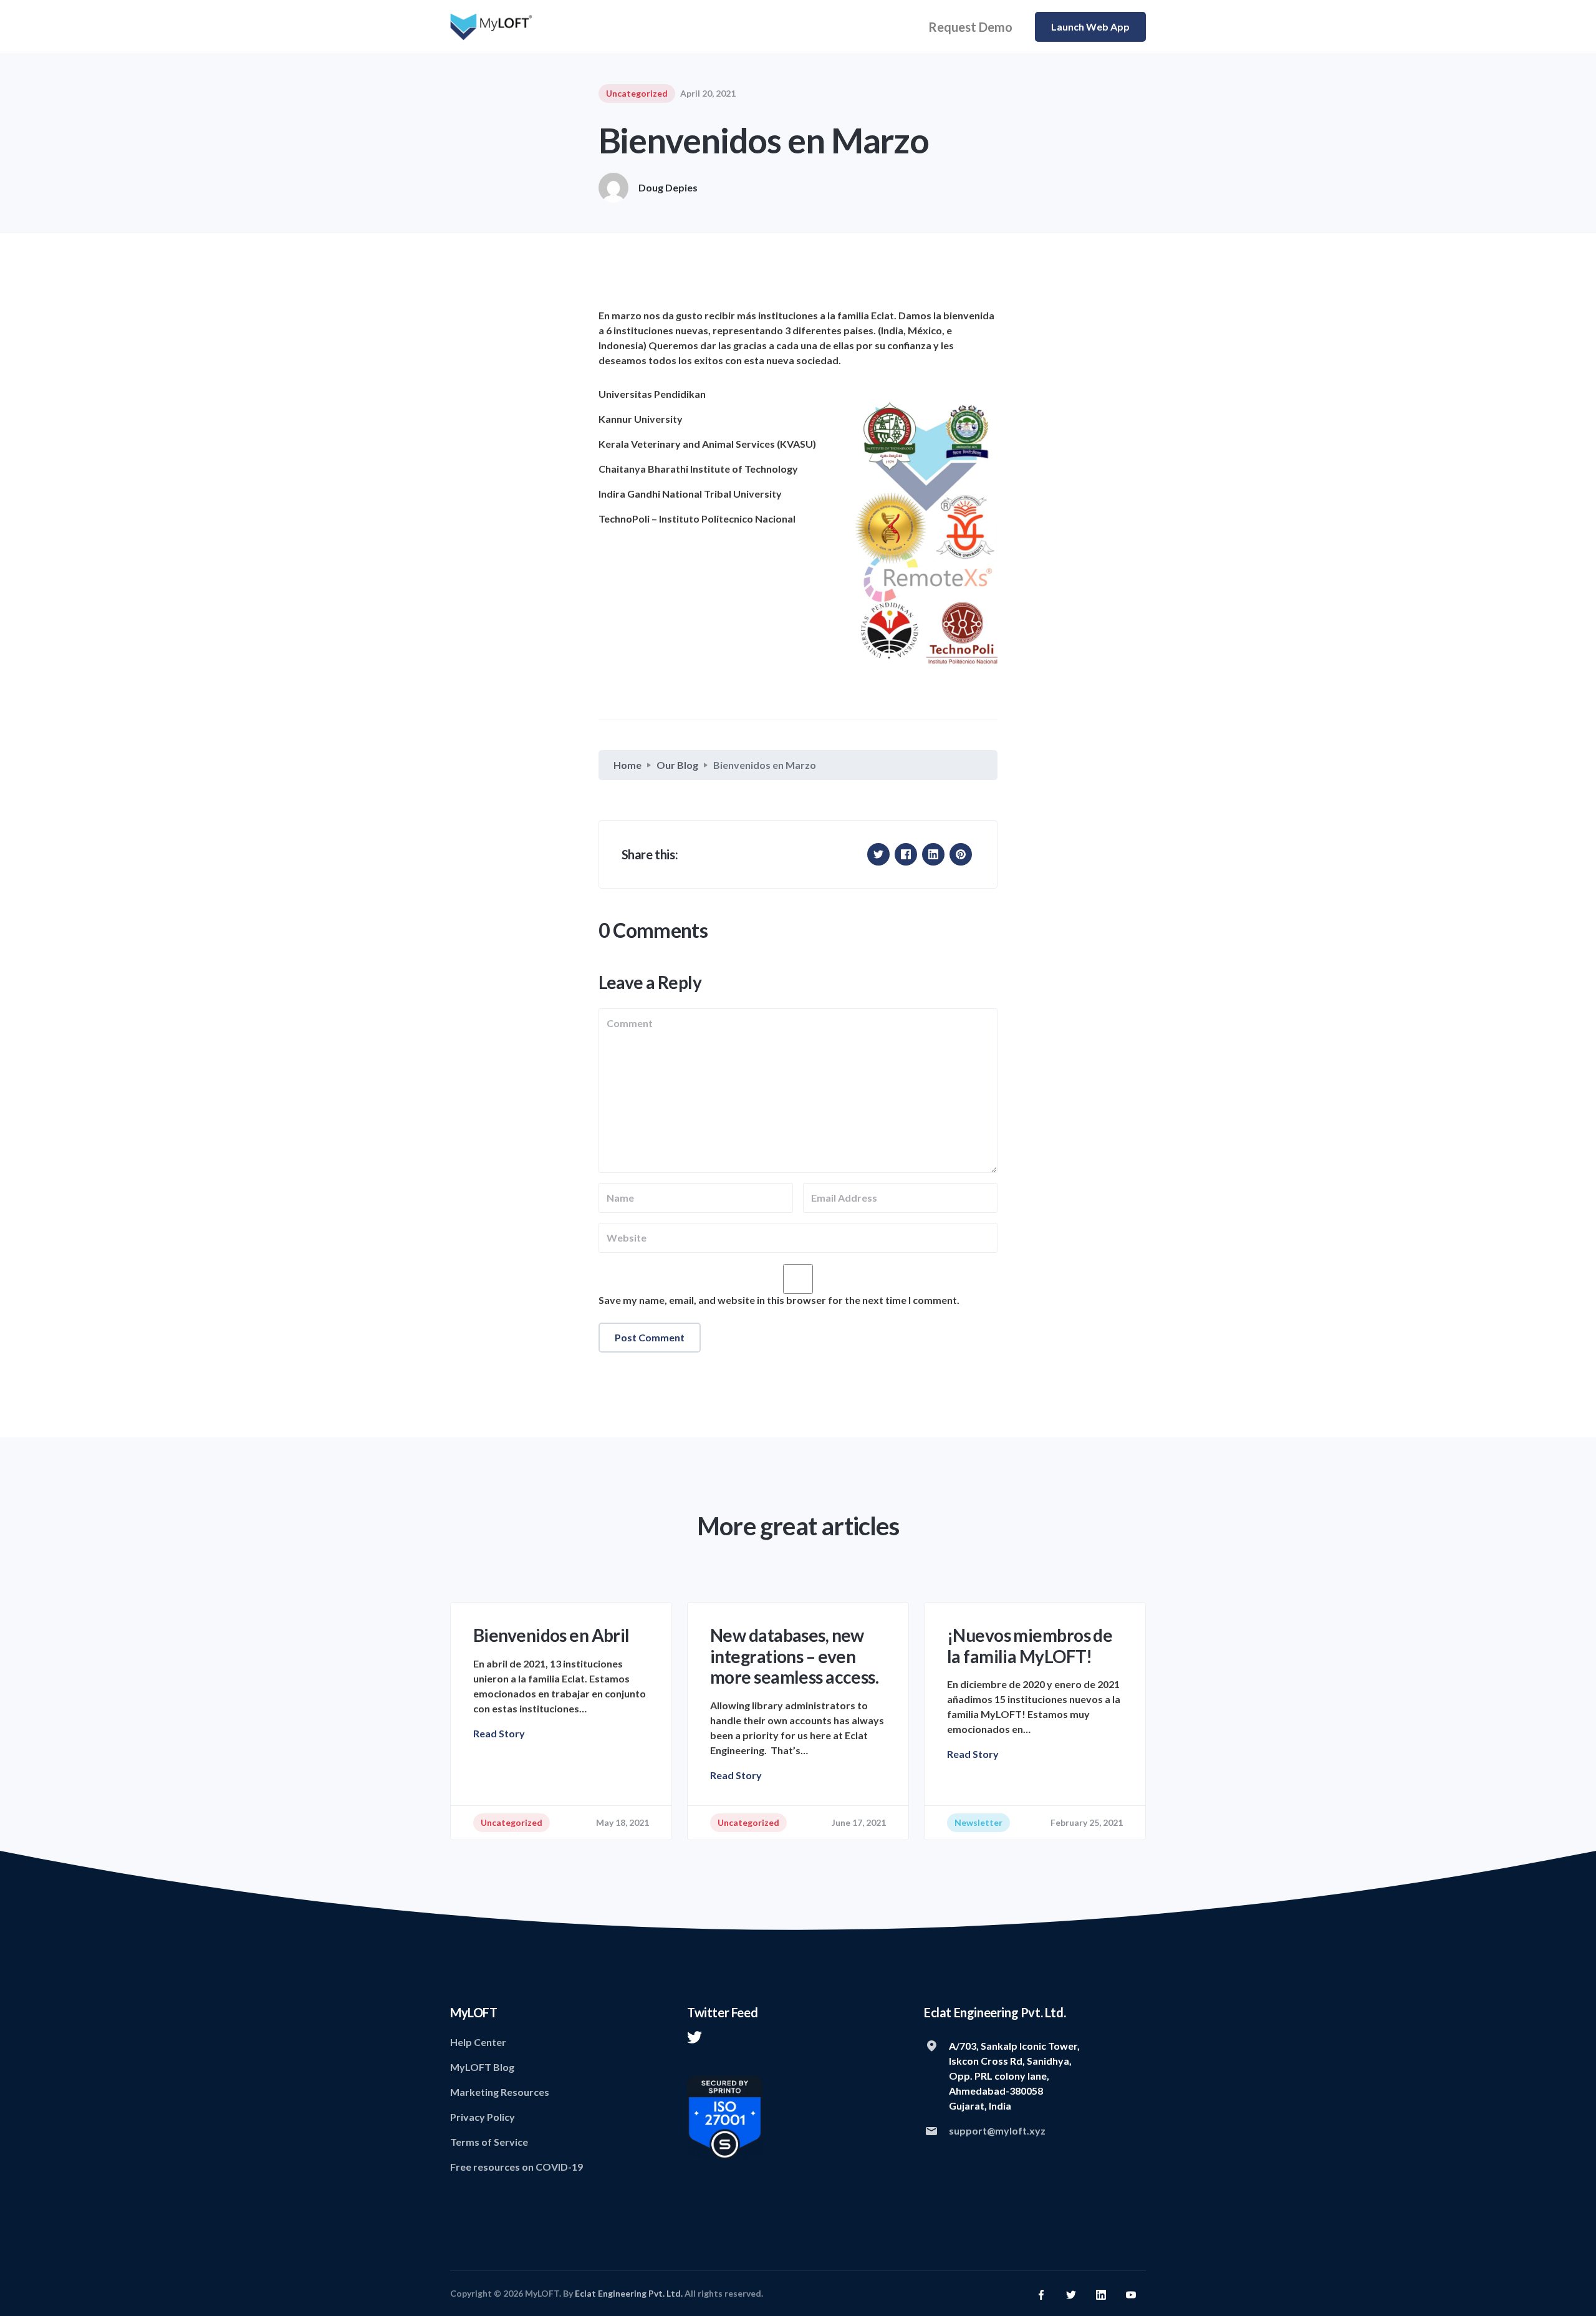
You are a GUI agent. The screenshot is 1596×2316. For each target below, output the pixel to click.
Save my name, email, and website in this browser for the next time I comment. (779, 1300)
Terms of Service (489, 2142)
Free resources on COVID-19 (517, 2167)
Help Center (478, 2042)
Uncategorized (637, 93)
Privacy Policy (483, 2117)
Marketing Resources (500, 2092)
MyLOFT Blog (482, 2067)
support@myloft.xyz (997, 2130)
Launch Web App (1090, 27)
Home (627, 765)
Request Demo (970, 27)
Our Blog (677, 765)
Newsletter (978, 1822)
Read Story (499, 1733)
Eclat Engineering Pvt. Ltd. (629, 2293)
